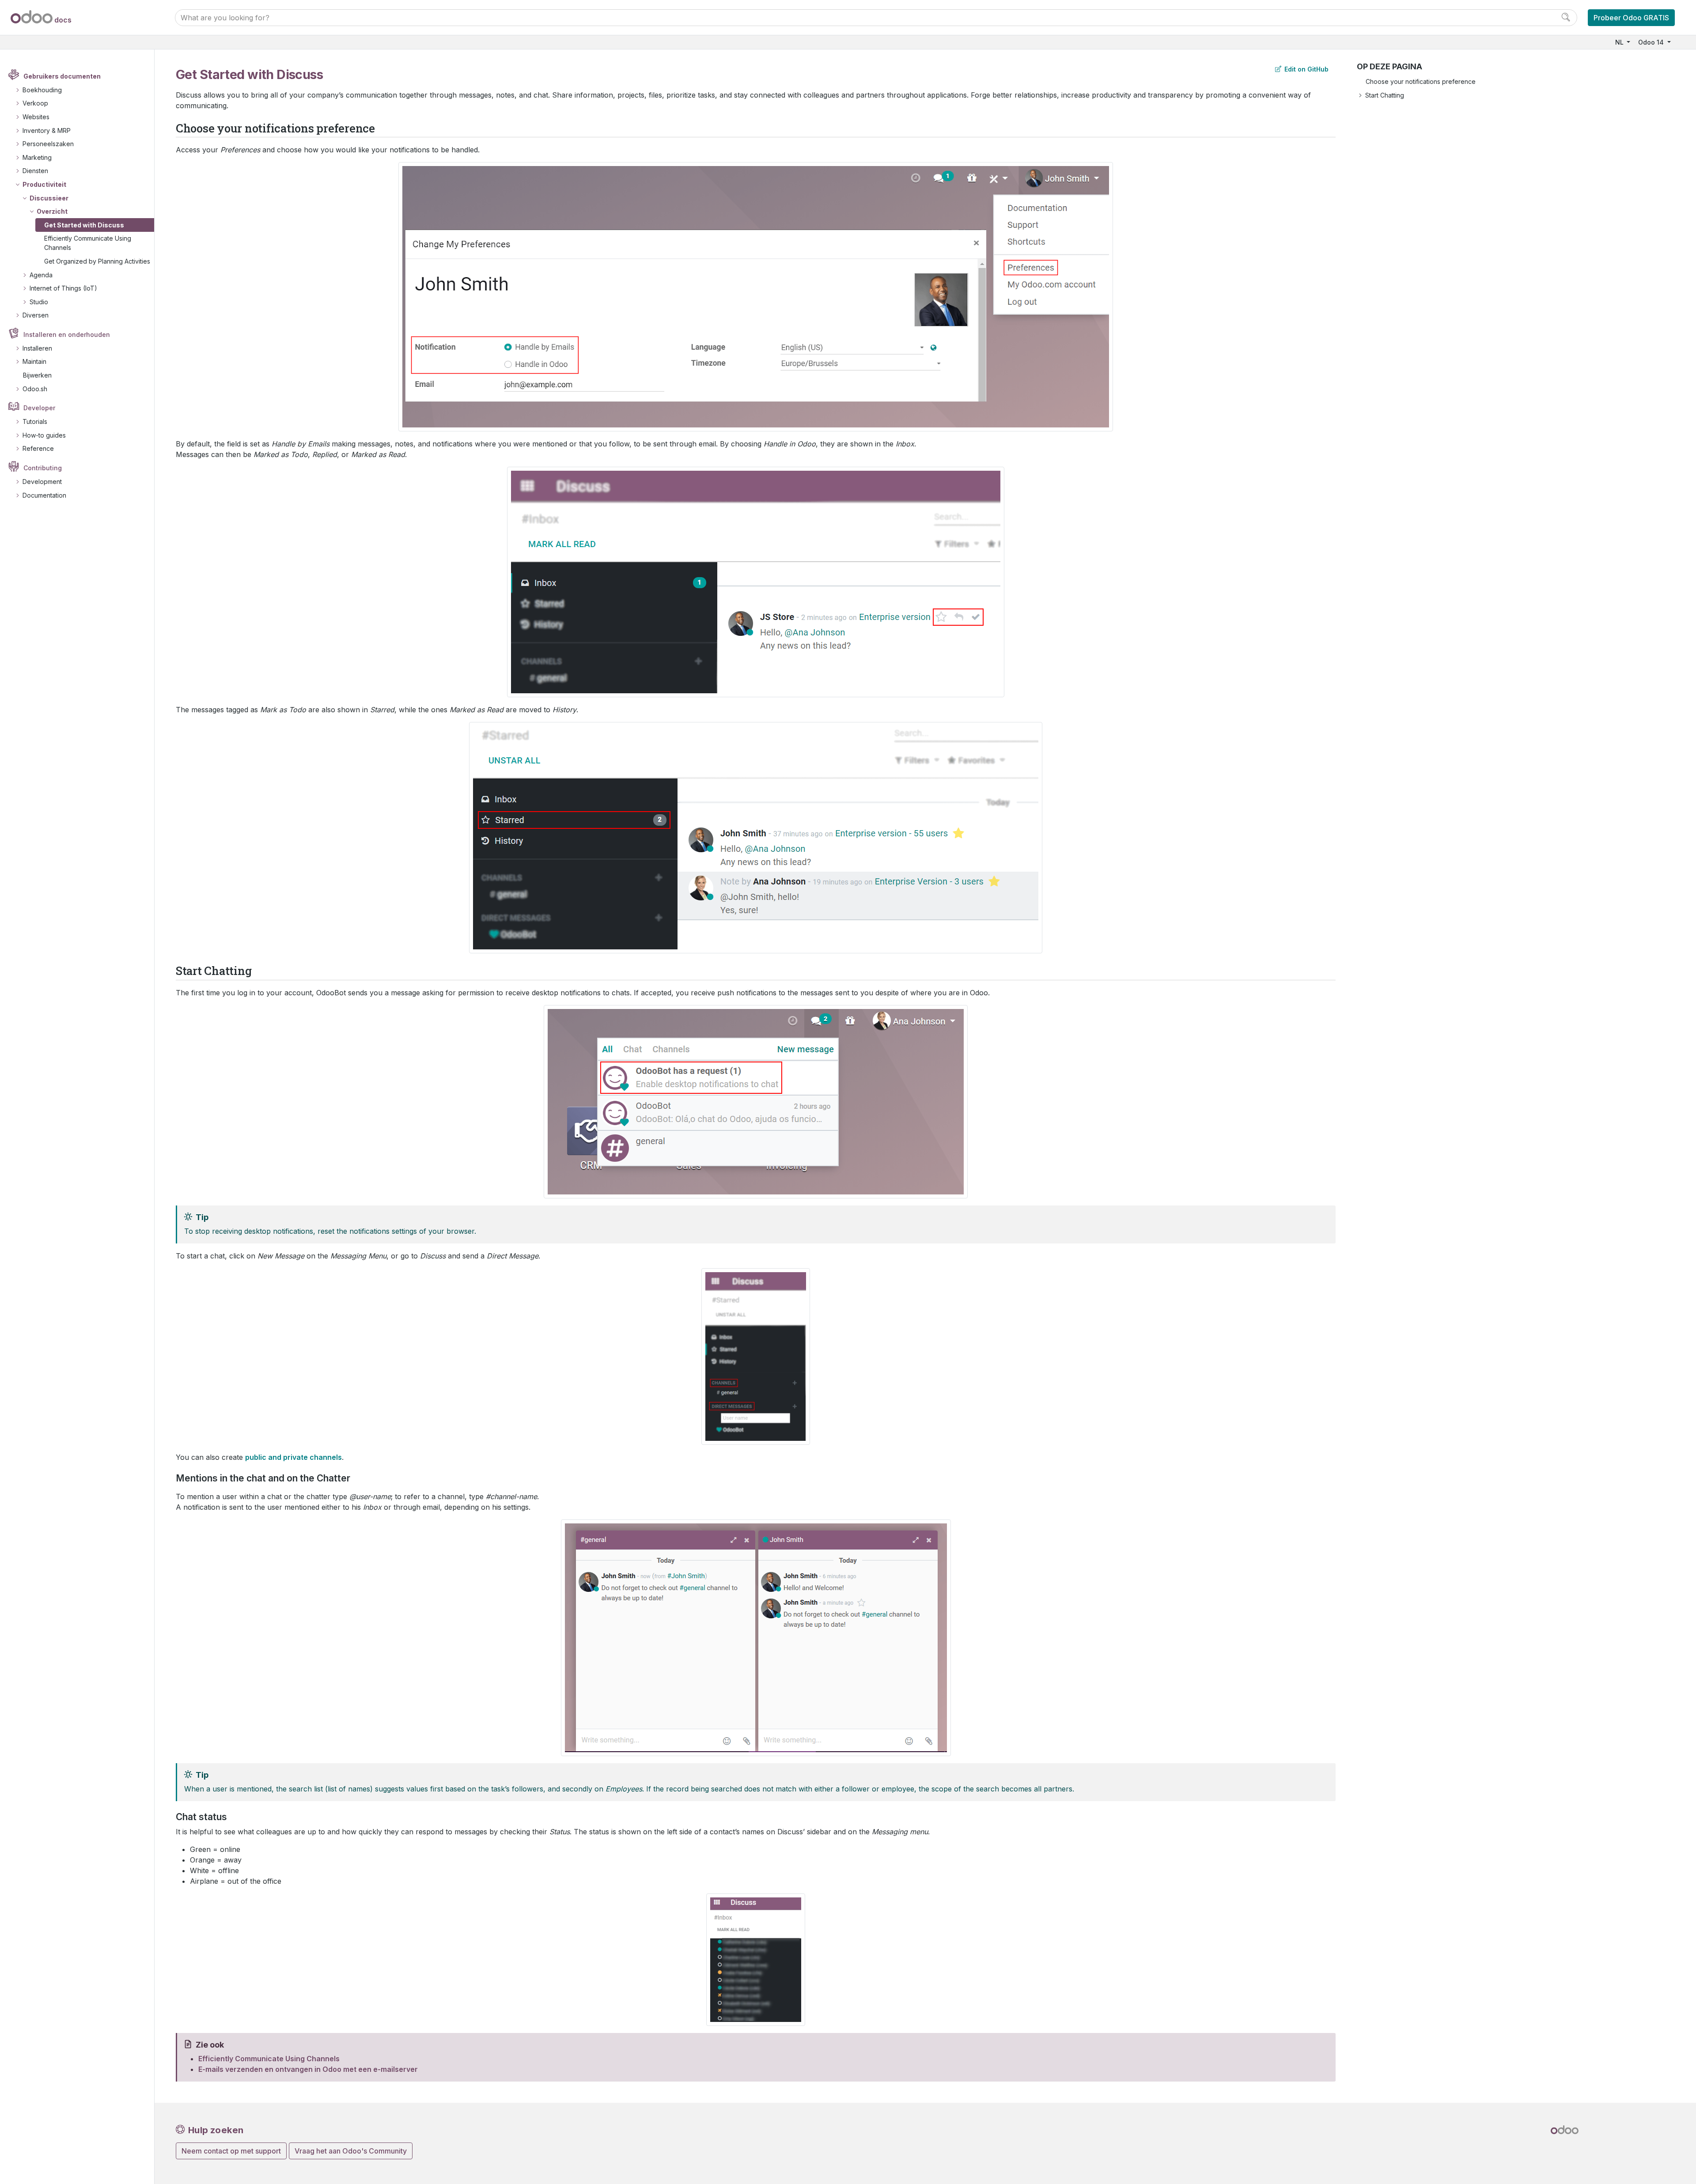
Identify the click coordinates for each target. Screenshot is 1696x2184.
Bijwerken (37, 375)
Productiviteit (44, 184)
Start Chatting (1385, 95)
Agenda (41, 275)
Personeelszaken (48, 144)
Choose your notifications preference (1421, 81)
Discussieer (49, 198)
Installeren (37, 348)
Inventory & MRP (47, 130)
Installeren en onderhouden (67, 334)
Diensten (35, 171)
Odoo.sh (35, 389)
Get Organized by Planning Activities (97, 261)
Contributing (43, 468)
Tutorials (35, 421)
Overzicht (52, 211)
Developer (39, 408)
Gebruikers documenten (62, 76)
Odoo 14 (1652, 42)
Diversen (36, 315)
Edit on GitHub (1306, 69)
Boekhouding (42, 90)
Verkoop (35, 103)
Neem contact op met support (231, 2151)
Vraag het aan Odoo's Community (351, 2151)
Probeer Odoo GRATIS (1631, 18)
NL (1620, 42)
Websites (36, 117)
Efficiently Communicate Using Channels (88, 243)
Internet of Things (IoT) (63, 288)
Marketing (37, 157)
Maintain (34, 361)
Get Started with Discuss (84, 225)
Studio (39, 302)
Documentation (44, 495)
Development (42, 482)
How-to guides (44, 435)
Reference (38, 448)
